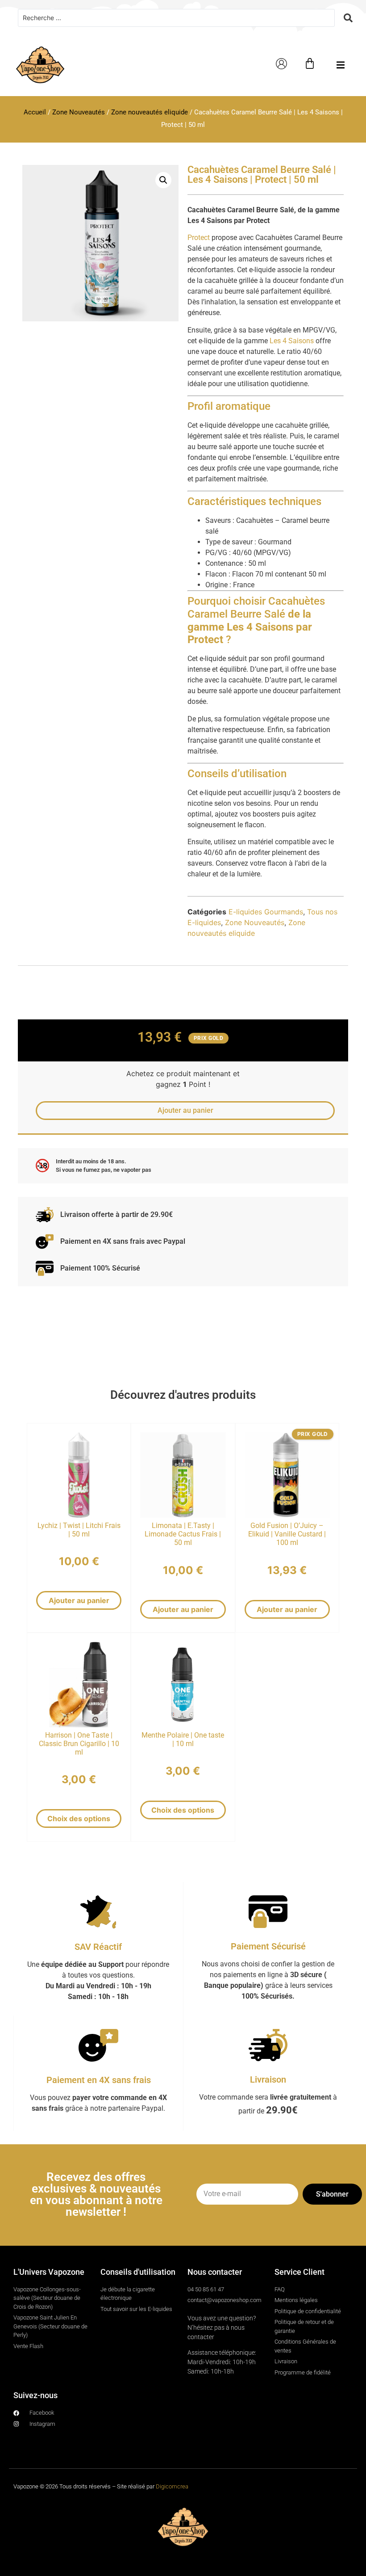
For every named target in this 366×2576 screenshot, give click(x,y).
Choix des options (79, 1818)
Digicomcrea (172, 2486)
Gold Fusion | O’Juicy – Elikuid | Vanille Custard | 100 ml (287, 1534)
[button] (340, 65)
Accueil (35, 112)
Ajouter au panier (79, 1600)
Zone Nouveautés (79, 112)
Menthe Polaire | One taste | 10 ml (183, 1739)
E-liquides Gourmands (266, 912)
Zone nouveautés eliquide (150, 112)
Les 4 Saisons (292, 341)
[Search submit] (348, 18)
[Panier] (310, 63)
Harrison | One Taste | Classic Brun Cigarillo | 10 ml (79, 1744)
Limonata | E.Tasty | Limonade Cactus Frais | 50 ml (183, 1534)
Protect (199, 238)
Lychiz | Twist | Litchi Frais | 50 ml (79, 1530)
